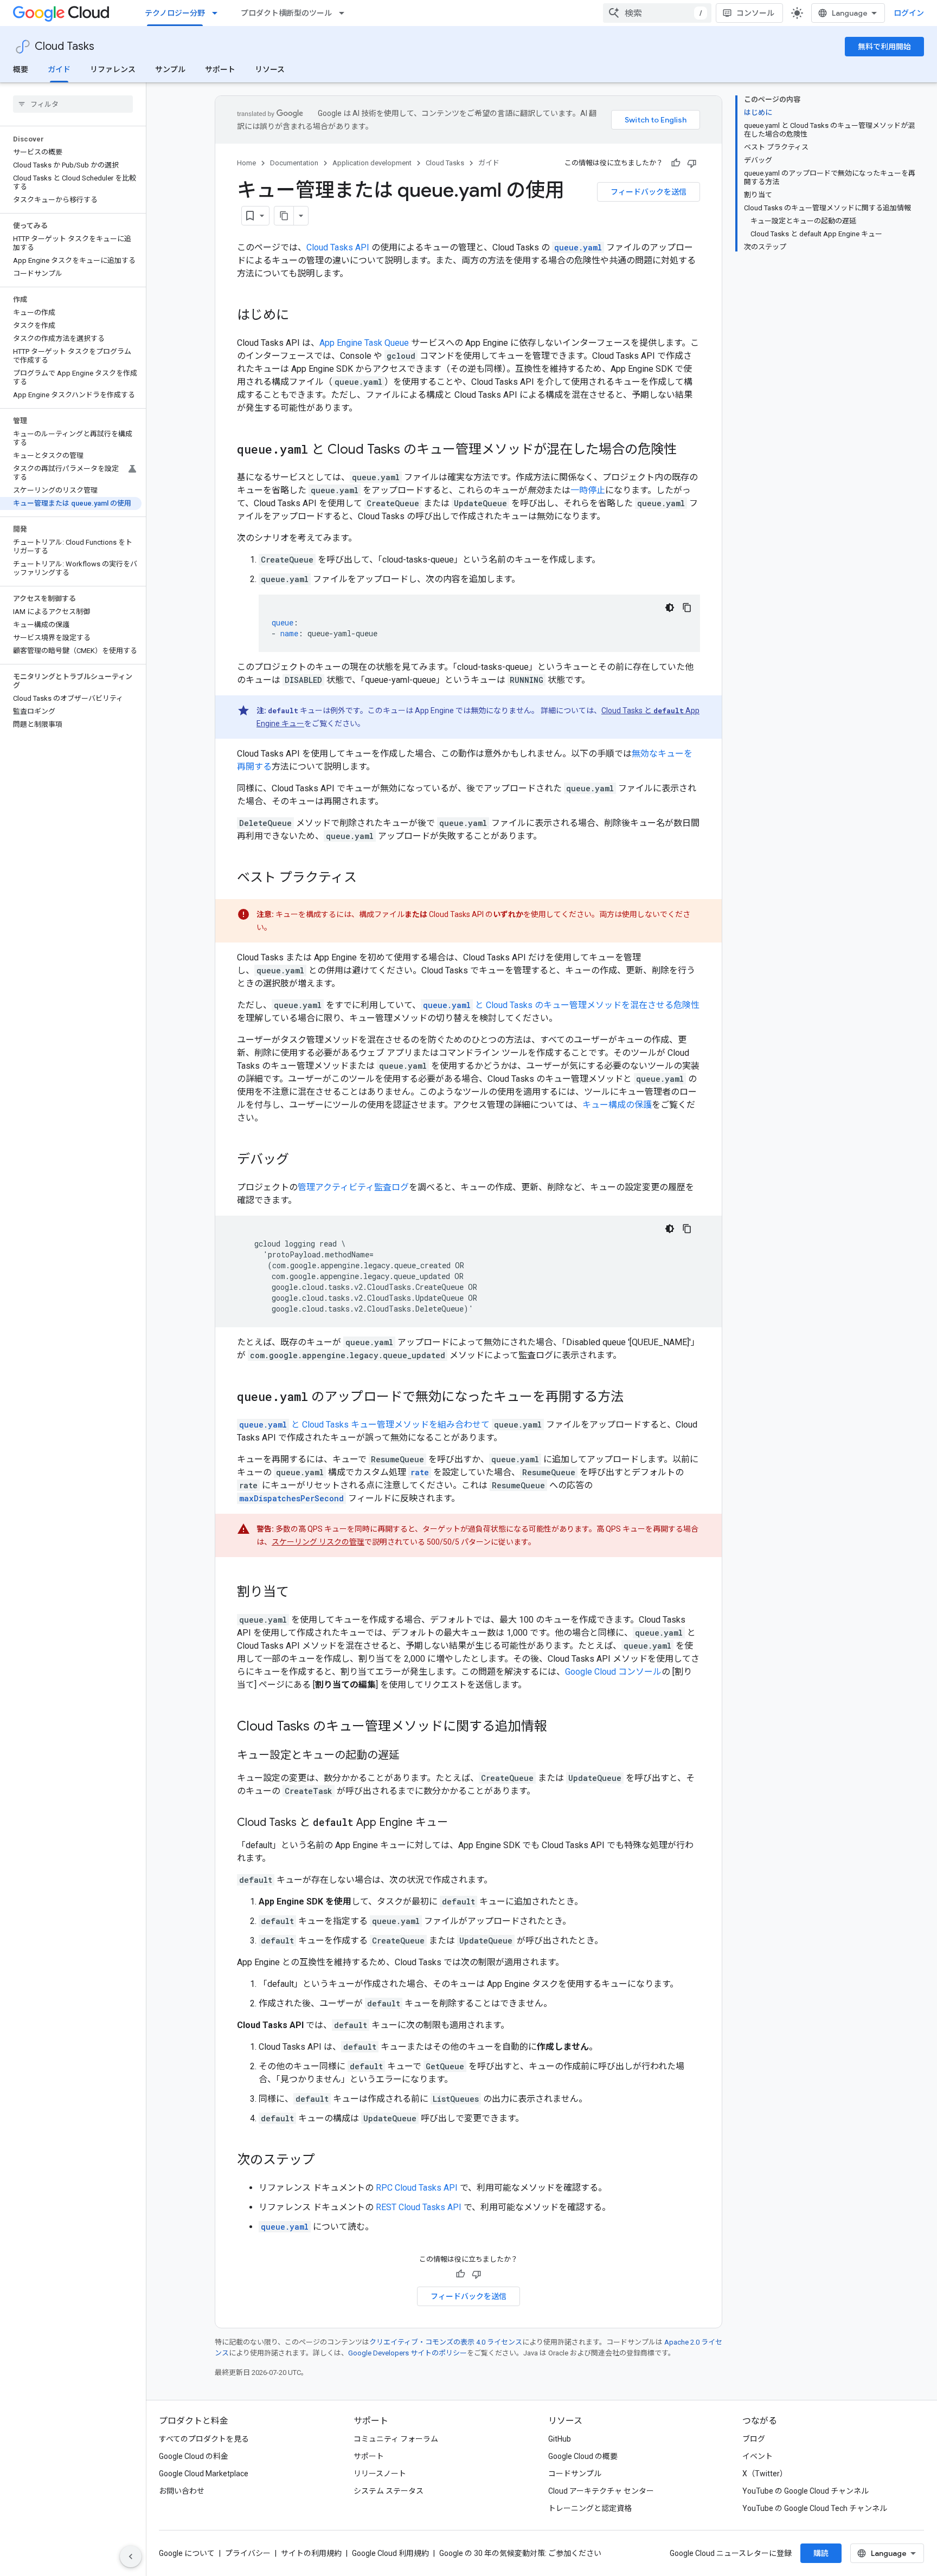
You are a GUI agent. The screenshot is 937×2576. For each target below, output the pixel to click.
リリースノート (380, 2474)
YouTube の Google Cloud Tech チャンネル (815, 2508)
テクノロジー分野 (175, 13)
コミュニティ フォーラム (396, 2439)
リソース (270, 69)
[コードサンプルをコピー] (687, 608)
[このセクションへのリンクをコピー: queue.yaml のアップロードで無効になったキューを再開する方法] (634, 1398)
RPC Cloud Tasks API (417, 2188)
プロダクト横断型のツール (286, 13)
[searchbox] (73, 104)
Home (246, 163)
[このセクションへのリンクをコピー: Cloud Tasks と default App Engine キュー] (459, 1823)
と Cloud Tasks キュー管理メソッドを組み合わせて (364, 1425)
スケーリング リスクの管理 (318, 1542)
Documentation (294, 163)
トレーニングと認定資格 (590, 2508)
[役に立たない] (692, 163)
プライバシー (248, 2553)
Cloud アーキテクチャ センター (601, 2491)
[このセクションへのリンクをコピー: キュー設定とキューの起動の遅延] (410, 1756)
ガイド (59, 69)
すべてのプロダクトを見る (204, 2439)
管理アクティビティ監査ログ (353, 1187)
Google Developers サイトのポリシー (407, 2353)
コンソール (755, 13)
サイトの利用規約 (311, 2553)
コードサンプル (575, 2474)
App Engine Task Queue (364, 343)
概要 (21, 69)
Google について (187, 2553)
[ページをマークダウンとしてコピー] (284, 216)
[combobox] (657, 13)
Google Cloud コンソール (613, 1672)
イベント (758, 2456)
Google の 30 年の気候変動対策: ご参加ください (520, 2553)
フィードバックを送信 (649, 192)
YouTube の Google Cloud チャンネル (806, 2491)
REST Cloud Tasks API (419, 2207)
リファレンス (113, 69)
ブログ (754, 2439)
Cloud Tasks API (338, 247)
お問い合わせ (182, 2491)
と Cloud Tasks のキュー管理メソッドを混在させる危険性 (561, 1005)
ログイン (909, 13)
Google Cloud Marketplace (204, 2474)
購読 (821, 2553)
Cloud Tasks (65, 46)
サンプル (170, 69)
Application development (372, 163)
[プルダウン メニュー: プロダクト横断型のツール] (345, 13)
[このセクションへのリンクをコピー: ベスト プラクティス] (368, 879)
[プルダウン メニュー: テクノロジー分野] (218, 13)
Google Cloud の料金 (194, 2456)
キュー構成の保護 (617, 1105)
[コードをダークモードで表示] (670, 608)
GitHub (560, 2439)
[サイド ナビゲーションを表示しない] (131, 2556)
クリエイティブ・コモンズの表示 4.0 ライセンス (446, 2342)
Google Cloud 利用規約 (390, 2553)
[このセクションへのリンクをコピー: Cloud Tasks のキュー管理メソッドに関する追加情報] (558, 1727)
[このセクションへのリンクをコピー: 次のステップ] (326, 2161)
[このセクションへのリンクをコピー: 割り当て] (300, 1593)
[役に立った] (676, 163)
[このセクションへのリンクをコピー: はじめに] (300, 316)
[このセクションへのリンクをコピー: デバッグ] (300, 1160)
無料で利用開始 (884, 47)
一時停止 (588, 490)
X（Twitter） (765, 2474)
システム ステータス (389, 2491)
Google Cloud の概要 (583, 2456)
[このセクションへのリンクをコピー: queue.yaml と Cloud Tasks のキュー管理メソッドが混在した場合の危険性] (688, 450)
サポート (220, 69)
